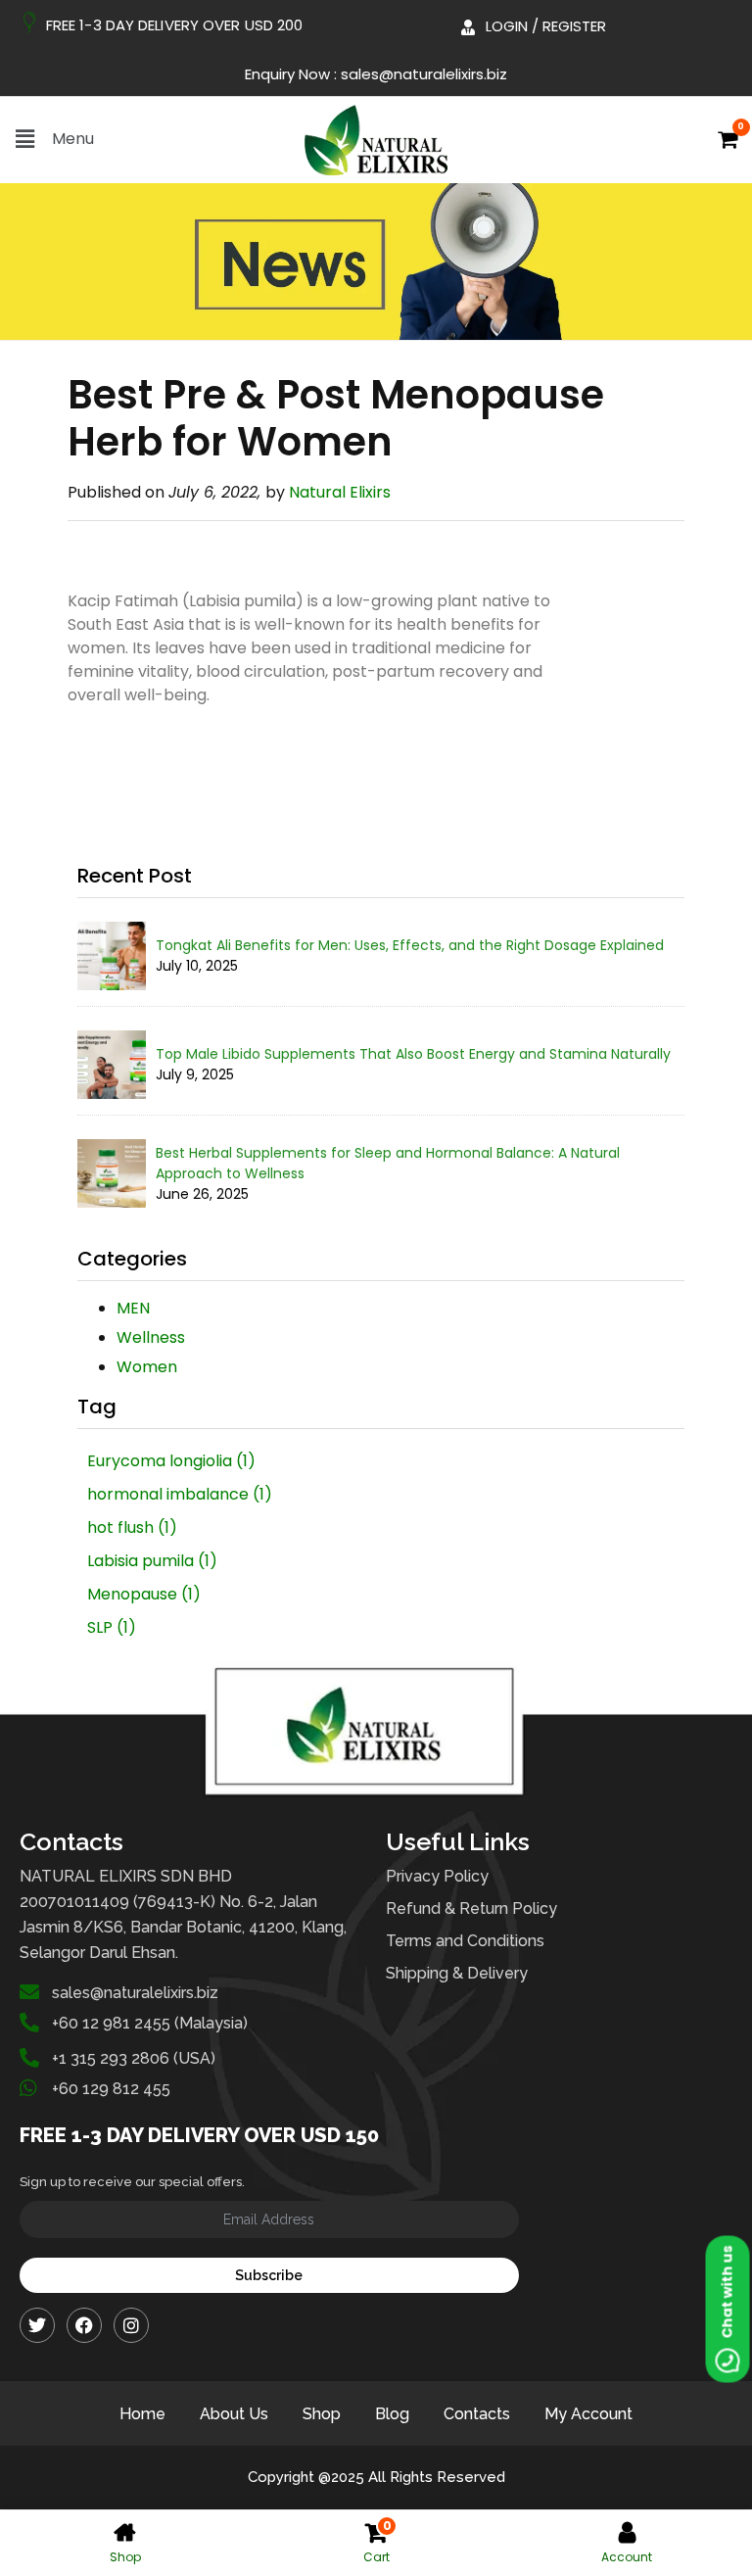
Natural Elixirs (340, 492)
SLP (112, 1627)
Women (147, 1367)
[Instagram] (131, 2325)
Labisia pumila (152, 1561)
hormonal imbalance (180, 1494)
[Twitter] (37, 2325)
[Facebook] (84, 2325)
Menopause (144, 1594)
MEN (133, 1308)
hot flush (132, 1527)
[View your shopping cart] (726, 143)
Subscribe (269, 2275)
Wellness (151, 1337)
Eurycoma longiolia (171, 1461)
